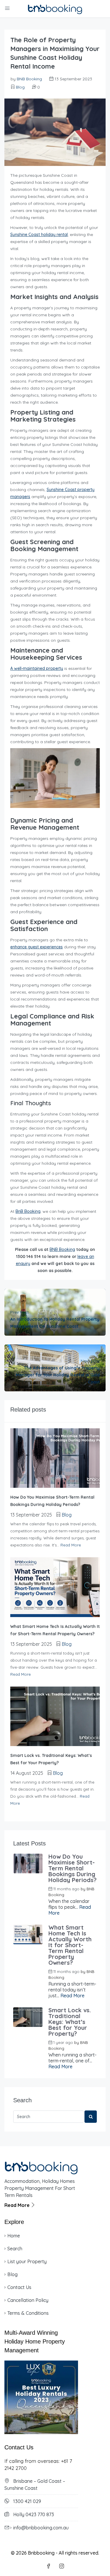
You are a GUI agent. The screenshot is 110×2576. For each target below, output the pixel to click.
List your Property (27, 2261)
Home (14, 2236)
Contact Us (19, 2287)
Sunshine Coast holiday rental (39, 235)
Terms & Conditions (28, 2313)
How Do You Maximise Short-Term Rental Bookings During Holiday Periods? (72, 1868)
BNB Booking (29, 79)
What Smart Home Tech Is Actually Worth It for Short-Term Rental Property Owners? (70, 1945)
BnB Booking (28, 1211)
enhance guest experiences (37, 947)
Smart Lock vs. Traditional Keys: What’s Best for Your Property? (70, 2022)
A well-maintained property (37, 668)
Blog (20, 87)
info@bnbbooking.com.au (41, 2528)
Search (15, 2249)
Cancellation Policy (28, 2300)
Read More (71, 1545)
